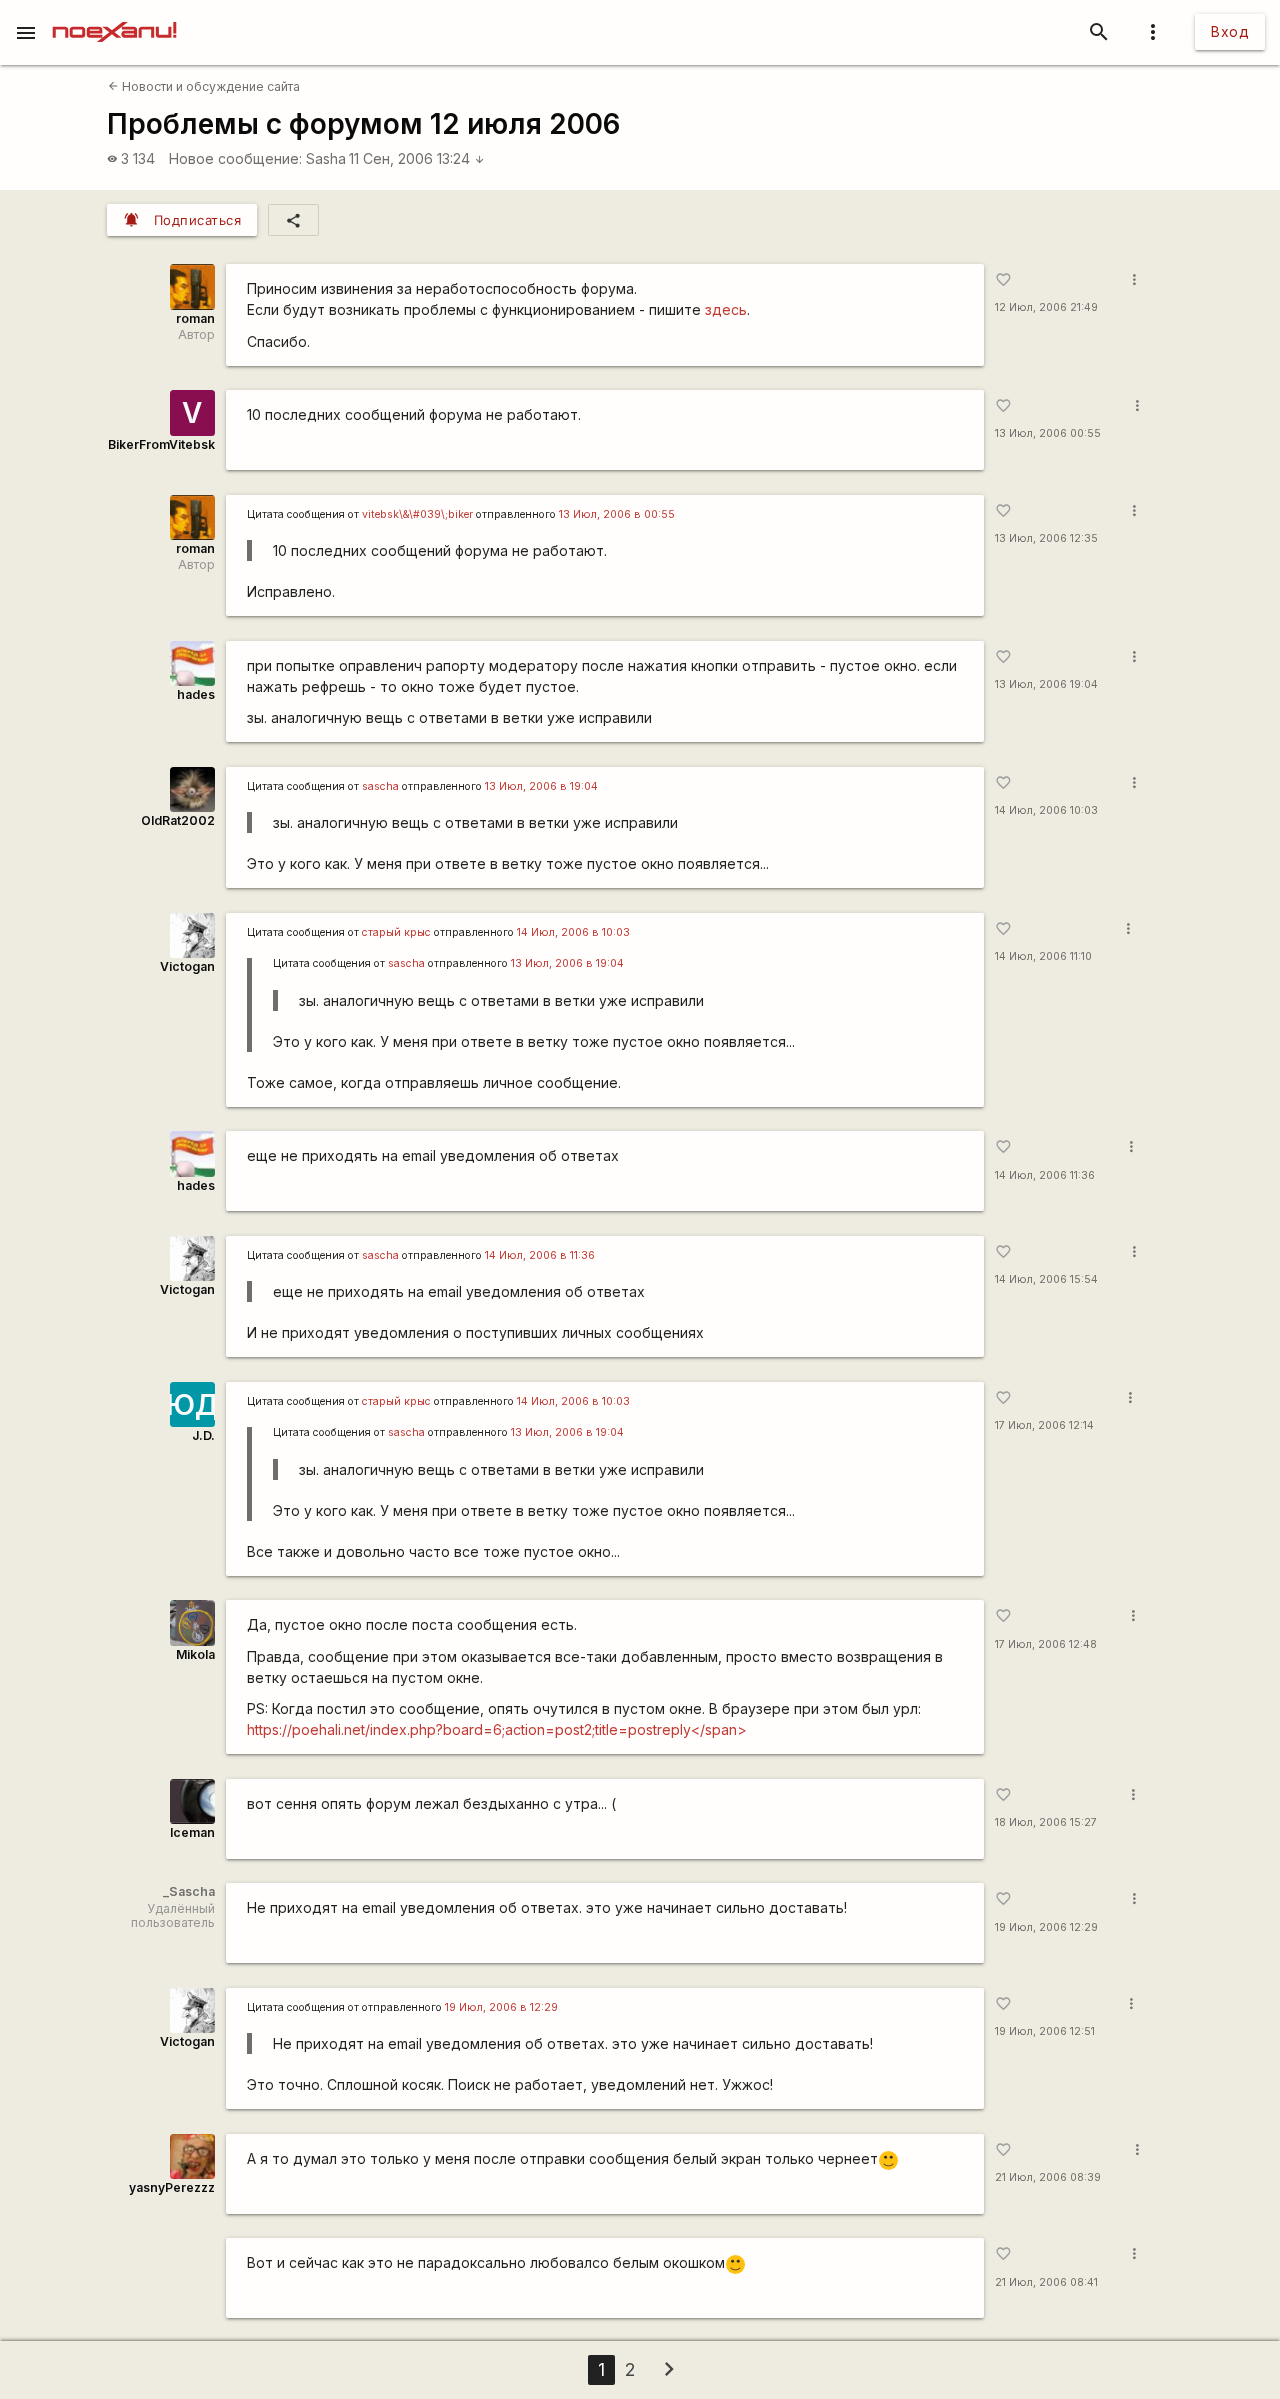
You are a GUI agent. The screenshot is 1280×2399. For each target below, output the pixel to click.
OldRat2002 (178, 820)
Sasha (326, 158)
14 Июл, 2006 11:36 (1045, 1175)
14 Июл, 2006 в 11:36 (540, 1255)
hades (196, 694)
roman (195, 318)
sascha (380, 786)
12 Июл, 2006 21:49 (1046, 307)
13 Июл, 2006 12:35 (1046, 538)
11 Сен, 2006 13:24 (417, 158)
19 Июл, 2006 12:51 (1045, 2031)
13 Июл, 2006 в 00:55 (617, 514)
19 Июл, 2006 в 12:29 (501, 2007)
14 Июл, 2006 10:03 (1046, 810)
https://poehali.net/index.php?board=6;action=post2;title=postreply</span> (497, 1729)
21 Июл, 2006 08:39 (1048, 2177)
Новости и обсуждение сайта (204, 86)
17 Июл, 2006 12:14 (1044, 1425)
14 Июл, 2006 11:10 (1043, 956)
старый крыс (396, 932)
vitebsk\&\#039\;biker (417, 514)
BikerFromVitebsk (161, 444)
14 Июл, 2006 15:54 (1046, 1279)
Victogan (187, 966)
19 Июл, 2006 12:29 (1046, 1927)
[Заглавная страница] (114, 14)
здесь (726, 309)
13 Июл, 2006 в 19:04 (541, 786)
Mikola (195, 1654)
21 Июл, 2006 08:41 (1046, 2282)
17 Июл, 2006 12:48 (1046, 1644)
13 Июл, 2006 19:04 (1046, 684)
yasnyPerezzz (172, 2187)
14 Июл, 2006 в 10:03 (573, 932)
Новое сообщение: (235, 158)
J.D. (203, 1435)
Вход (1230, 31)
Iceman (192, 1832)
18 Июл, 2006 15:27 (1046, 1822)
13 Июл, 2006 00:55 (1048, 433)
